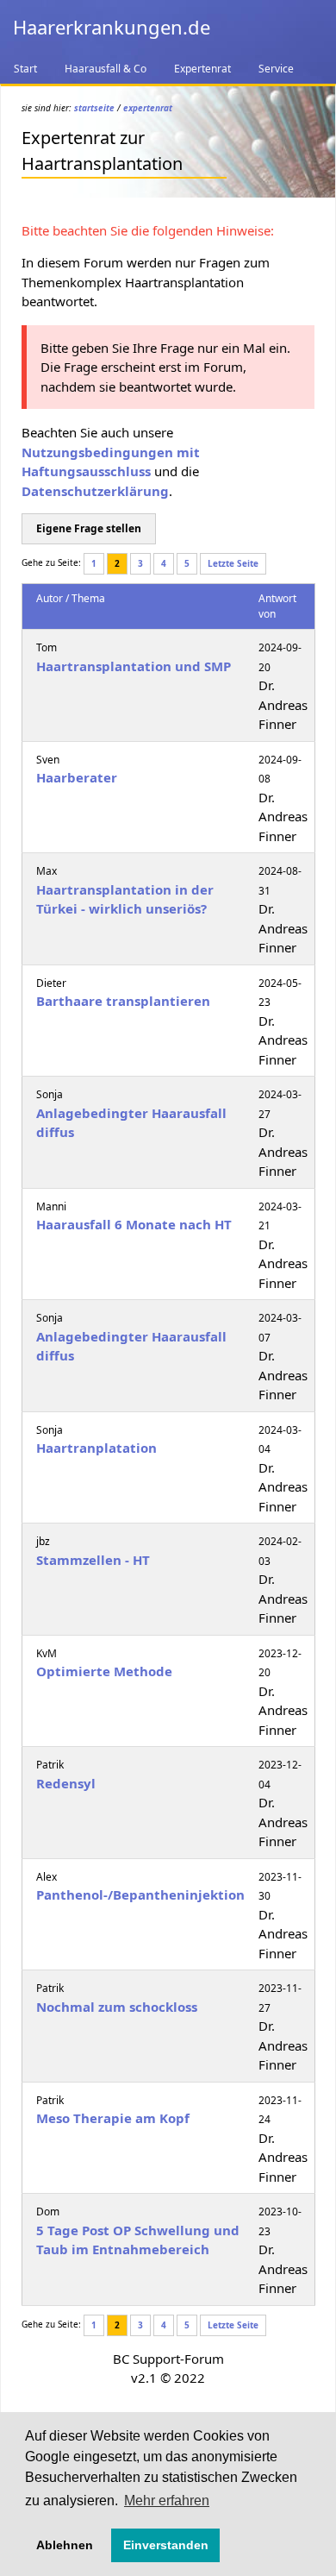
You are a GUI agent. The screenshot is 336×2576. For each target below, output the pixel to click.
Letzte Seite (233, 563)
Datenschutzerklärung (95, 491)
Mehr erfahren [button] (167, 2501)
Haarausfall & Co (106, 69)
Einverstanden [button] (166, 2545)
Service (276, 69)
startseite (94, 108)
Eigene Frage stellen (89, 528)
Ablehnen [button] (65, 2545)
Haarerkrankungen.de (112, 27)
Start (25, 69)
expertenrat (148, 108)
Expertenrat (202, 69)
